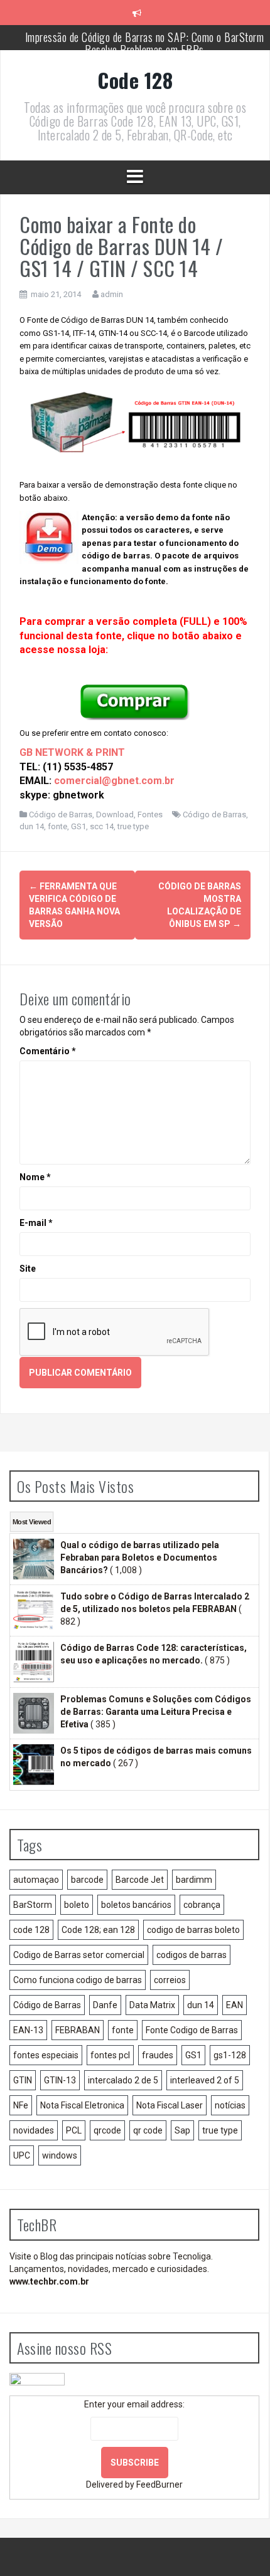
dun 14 (32, 826)
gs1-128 (230, 2055)
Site (28, 1269)
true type (133, 826)
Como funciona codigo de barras (78, 1980)
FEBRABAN (78, 2030)
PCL (74, 2130)
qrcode (107, 2130)
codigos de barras (192, 1955)
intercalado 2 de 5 (123, 2080)
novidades (34, 2130)
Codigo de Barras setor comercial (79, 1955)
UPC (22, 2155)
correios (170, 1980)
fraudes (158, 2055)
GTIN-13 (60, 2080)
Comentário (48, 1051)
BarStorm (33, 1905)
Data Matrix (152, 2005)
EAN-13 (28, 2030)
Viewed (32, 1522)
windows (60, 2155)
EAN (235, 2005)
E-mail (36, 1223)
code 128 (31, 1930)
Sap (182, 2130)
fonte (57, 826)
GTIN (23, 2080)
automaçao (36, 1880)
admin (112, 294)
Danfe (105, 2005)
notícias (230, 2105)
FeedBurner (159, 2484)
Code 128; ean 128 (98, 1930)
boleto (77, 1905)
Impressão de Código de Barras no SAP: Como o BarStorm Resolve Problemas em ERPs (145, 43)
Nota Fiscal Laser (170, 2105)
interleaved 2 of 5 (205, 2080)
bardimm (194, 1880)
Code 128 (135, 80)
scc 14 (102, 826)
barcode (87, 1880)
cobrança (202, 1905)
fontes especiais (46, 2055)
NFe (21, 2105)
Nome (35, 1177)
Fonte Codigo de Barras (192, 2030)
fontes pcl (110, 2055)
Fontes (150, 814)
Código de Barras (61, 814)
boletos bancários (136, 1905)
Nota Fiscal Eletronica (82, 2105)
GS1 (78, 826)
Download (115, 814)
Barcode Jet (140, 1880)
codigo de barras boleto (193, 1930)
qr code (148, 2130)
